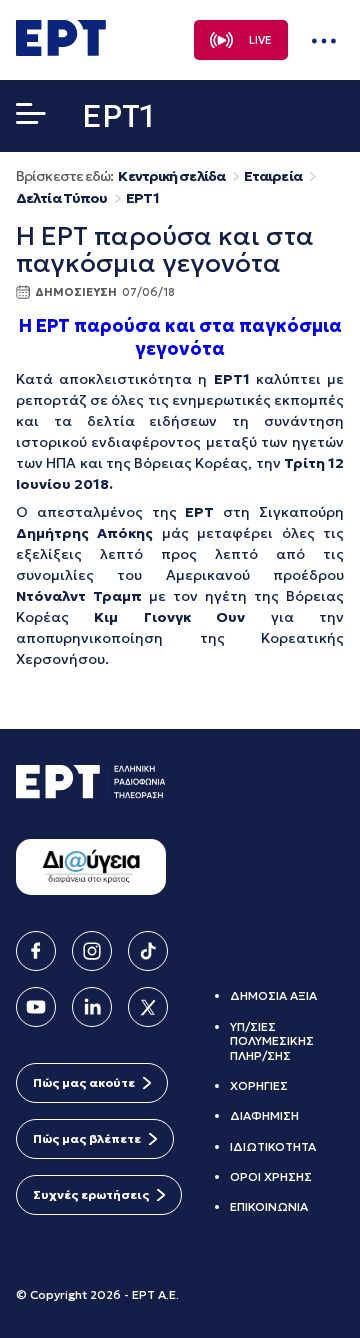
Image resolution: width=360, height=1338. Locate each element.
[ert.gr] (61, 50)
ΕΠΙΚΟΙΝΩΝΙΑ (269, 1206)
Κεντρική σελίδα (171, 176)
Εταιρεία (273, 176)
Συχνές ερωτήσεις (91, 1194)
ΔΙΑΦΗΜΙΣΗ (264, 1115)
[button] (31, 118)
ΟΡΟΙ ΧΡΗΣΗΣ (271, 1176)
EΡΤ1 (142, 198)
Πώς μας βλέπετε (87, 1138)
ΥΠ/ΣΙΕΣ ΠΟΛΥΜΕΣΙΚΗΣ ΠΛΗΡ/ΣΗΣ (272, 1041)
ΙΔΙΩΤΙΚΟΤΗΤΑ (273, 1146)
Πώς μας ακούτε (84, 1082)
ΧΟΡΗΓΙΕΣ (259, 1085)
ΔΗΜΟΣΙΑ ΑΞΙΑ (273, 995)
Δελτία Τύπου (61, 198)
